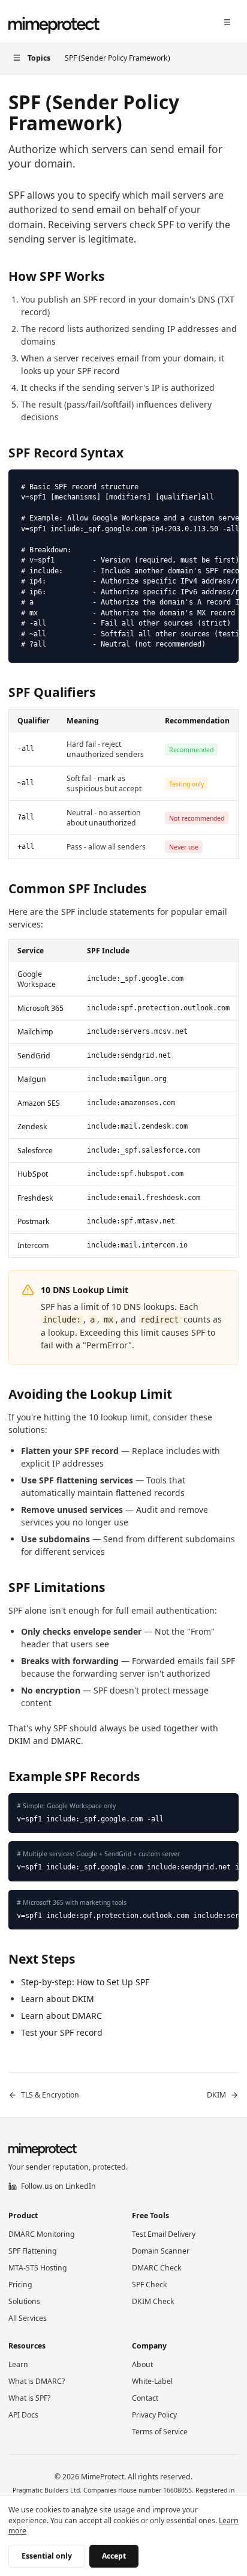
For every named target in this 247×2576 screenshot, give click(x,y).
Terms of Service (160, 2432)
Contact (145, 2398)
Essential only (47, 2556)
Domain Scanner (161, 2251)
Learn (18, 2364)
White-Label (152, 2381)
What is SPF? (29, 2398)
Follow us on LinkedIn (58, 2186)
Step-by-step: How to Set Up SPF (85, 1982)
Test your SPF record (62, 2032)
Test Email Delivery (164, 2234)
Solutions (24, 2301)
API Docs (23, 2415)
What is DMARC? (37, 2381)
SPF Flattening (33, 2251)
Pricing (20, 2285)
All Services (28, 2318)
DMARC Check (157, 2268)
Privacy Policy (154, 2415)
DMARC (66, 1741)
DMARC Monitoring (42, 2234)
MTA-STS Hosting (38, 2268)
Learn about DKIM (58, 1999)
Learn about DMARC (61, 2016)
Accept (114, 2556)
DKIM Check (153, 2301)
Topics (39, 58)
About (142, 2364)
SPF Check (150, 2285)
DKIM (19, 1741)
